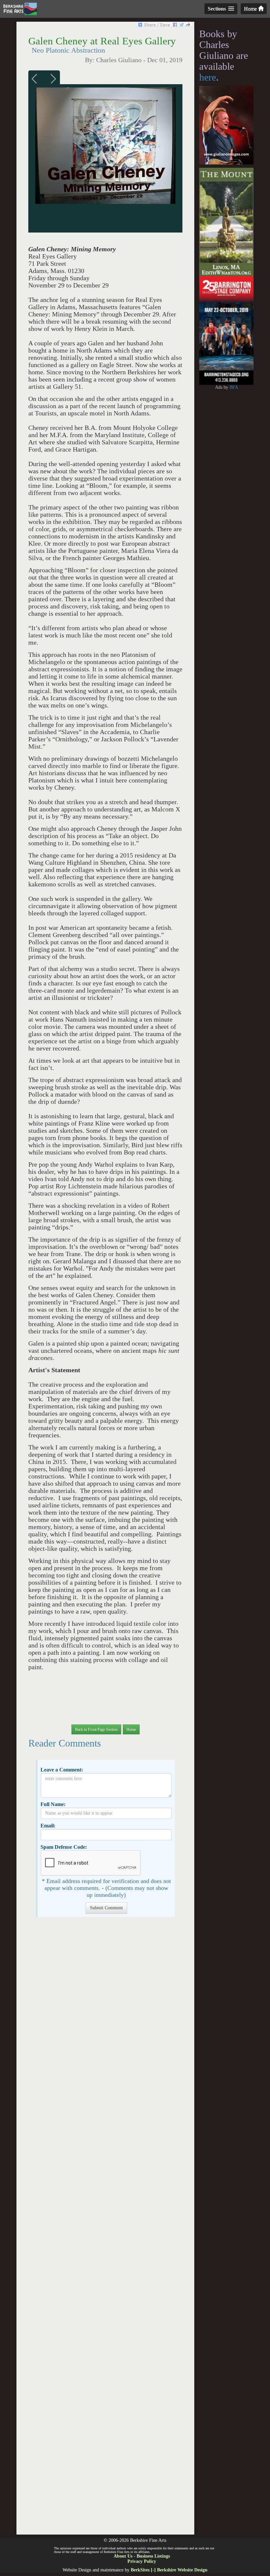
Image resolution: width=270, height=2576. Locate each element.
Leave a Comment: (62, 1770)
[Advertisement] (105, 2229)
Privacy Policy (142, 2561)
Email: (48, 1826)
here (208, 77)
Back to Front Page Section (96, 1729)
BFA (234, 387)
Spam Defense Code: (64, 1847)
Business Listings (153, 2556)
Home (251, 9)
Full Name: (53, 1804)
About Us (123, 2556)
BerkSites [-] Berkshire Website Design (169, 2570)
